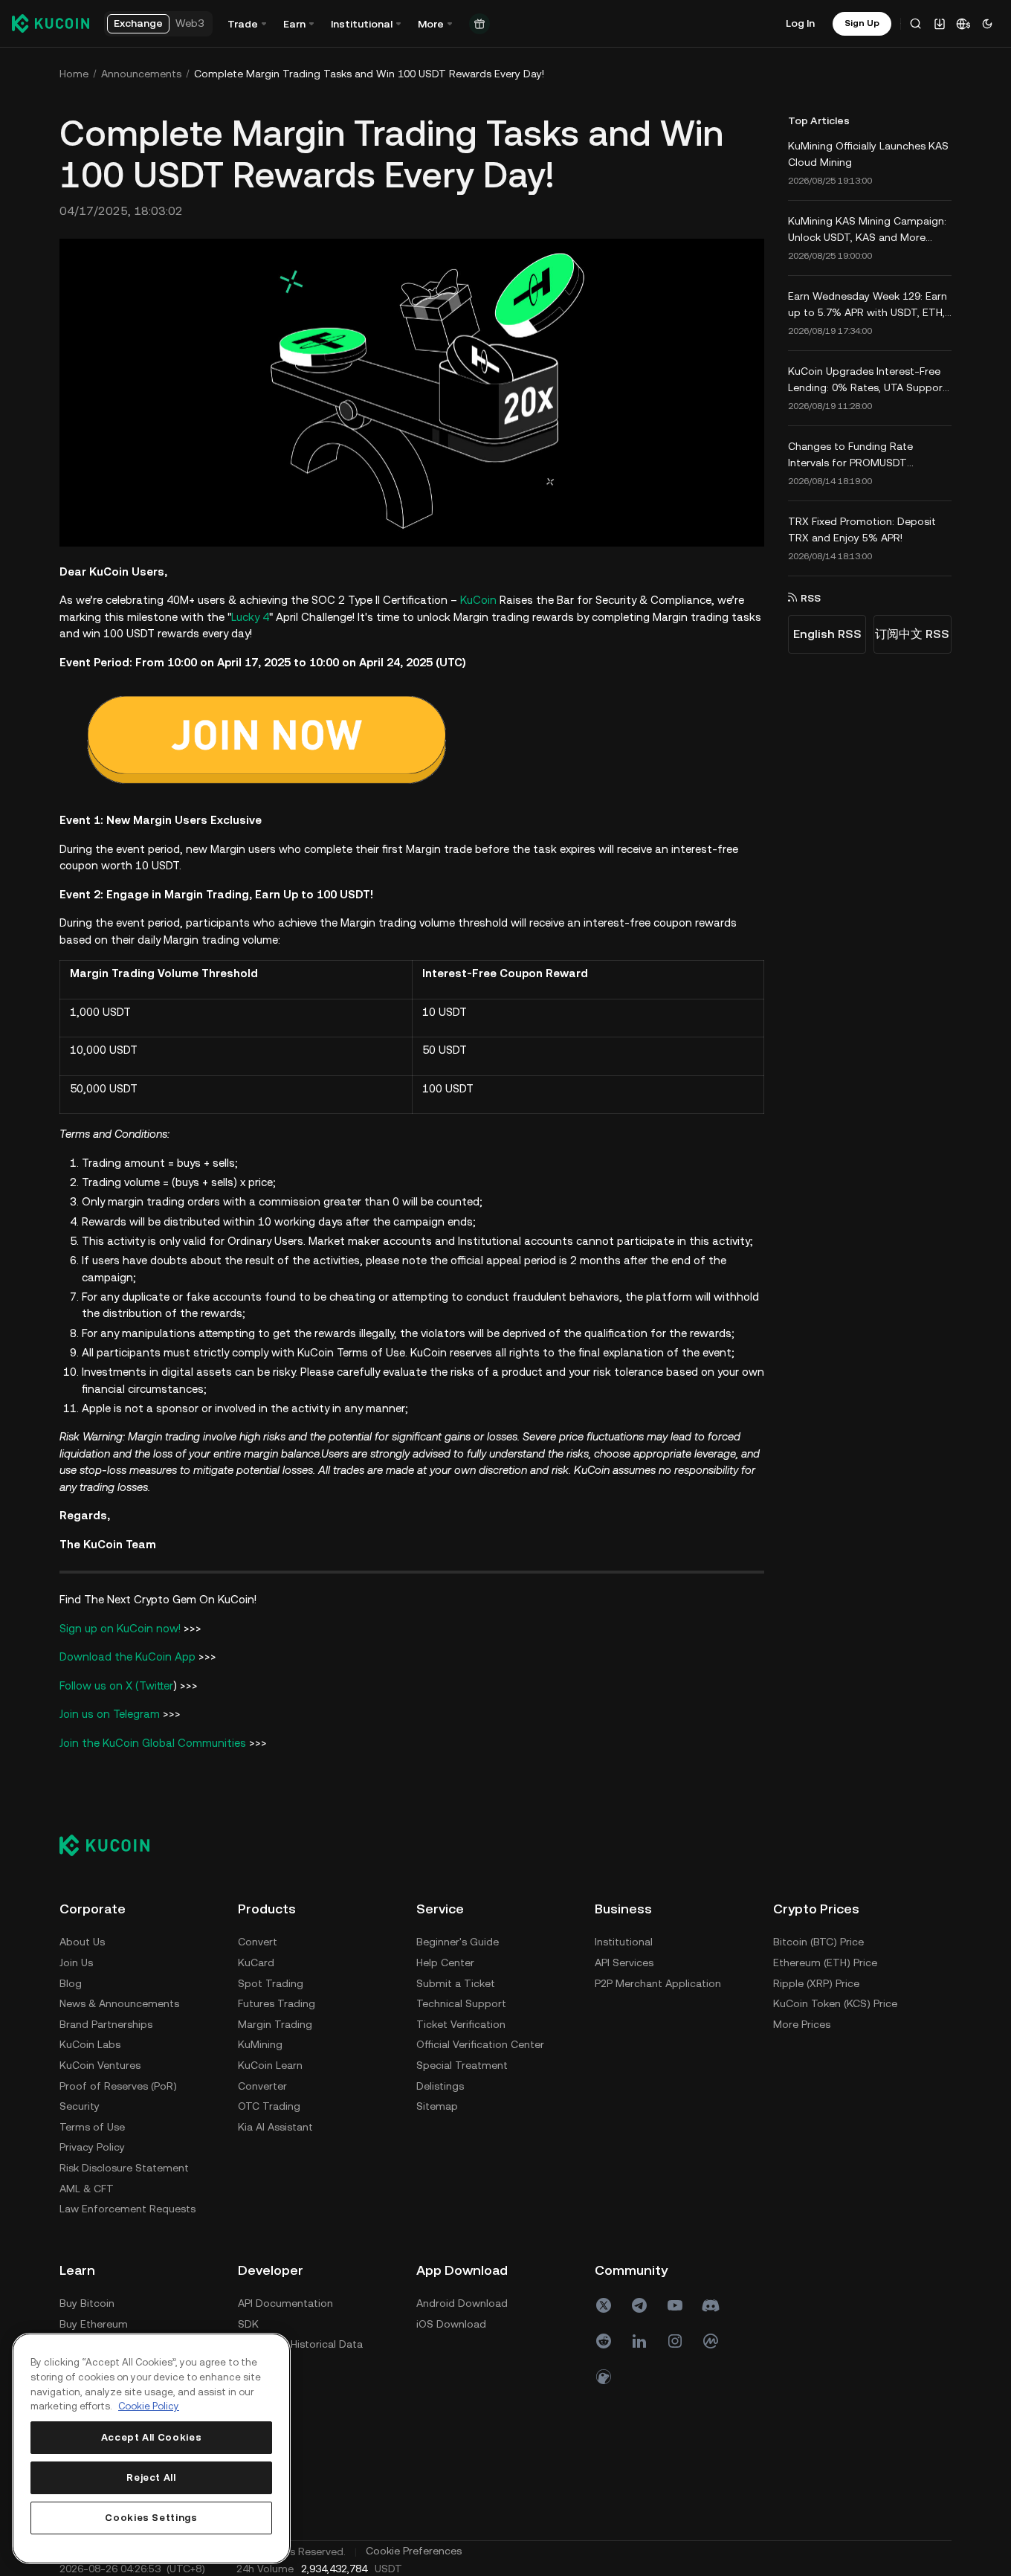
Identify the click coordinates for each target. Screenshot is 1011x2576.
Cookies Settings (151, 2518)
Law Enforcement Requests (127, 2209)
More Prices (802, 2024)
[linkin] (639, 2341)
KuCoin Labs (90, 2044)
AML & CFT (87, 2189)
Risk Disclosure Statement (124, 2168)
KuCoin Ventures (100, 2065)
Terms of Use (92, 2127)
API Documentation (285, 2303)
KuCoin (478, 600)
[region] (151, 2448)
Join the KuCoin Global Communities (153, 1743)
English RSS (827, 634)
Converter (262, 2086)
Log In (800, 23)
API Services (624, 1962)
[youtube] (675, 2305)
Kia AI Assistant (275, 2127)
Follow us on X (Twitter (116, 1685)
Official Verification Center (480, 2044)
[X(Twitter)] (604, 2305)
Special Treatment (462, 2065)
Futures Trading (277, 2003)
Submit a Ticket (456, 1983)
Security (80, 2106)
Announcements (141, 74)
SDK (248, 2324)
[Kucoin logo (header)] (51, 23)
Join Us (76, 1962)
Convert (258, 1942)
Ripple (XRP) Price (816, 1983)
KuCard (256, 1962)
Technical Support (461, 2003)
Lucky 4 (250, 617)
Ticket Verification (461, 2024)
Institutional (624, 1942)
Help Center (445, 1962)
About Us (82, 1942)
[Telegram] (639, 2305)
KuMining (260, 2044)
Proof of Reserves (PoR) (118, 2086)
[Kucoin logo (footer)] (113, 1845)
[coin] (604, 2377)
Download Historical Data (300, 2344)
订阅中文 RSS (912, 634)
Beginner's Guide (458, 1942)
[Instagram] (675, 2341)
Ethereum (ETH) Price (825, 1962)
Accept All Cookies (152, 2437)
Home (74, 74)
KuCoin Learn (270, 2065)
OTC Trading (269, 2106)
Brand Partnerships (106, 2024)
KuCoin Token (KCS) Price (835, 2003)
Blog (71, 1983)
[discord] (711, 2305)
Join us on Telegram (110, 1714)
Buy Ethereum (94, 2324)
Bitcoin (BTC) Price (818, 1942)
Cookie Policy (149, 2406)
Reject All (151, 2477)
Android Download (462, 2303)
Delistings (440, 2086)
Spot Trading (271, 1983)
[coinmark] (711, 2341)
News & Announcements (119, 2003)
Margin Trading (275, 2024)
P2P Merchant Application (658, 1983)
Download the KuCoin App (127, 1656)
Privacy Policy (92, 2147)
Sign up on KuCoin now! (120, 1628)
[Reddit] (604, 2341)
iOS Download (451, 2324)
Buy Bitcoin (87, 2303)
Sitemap (437, 2106)
